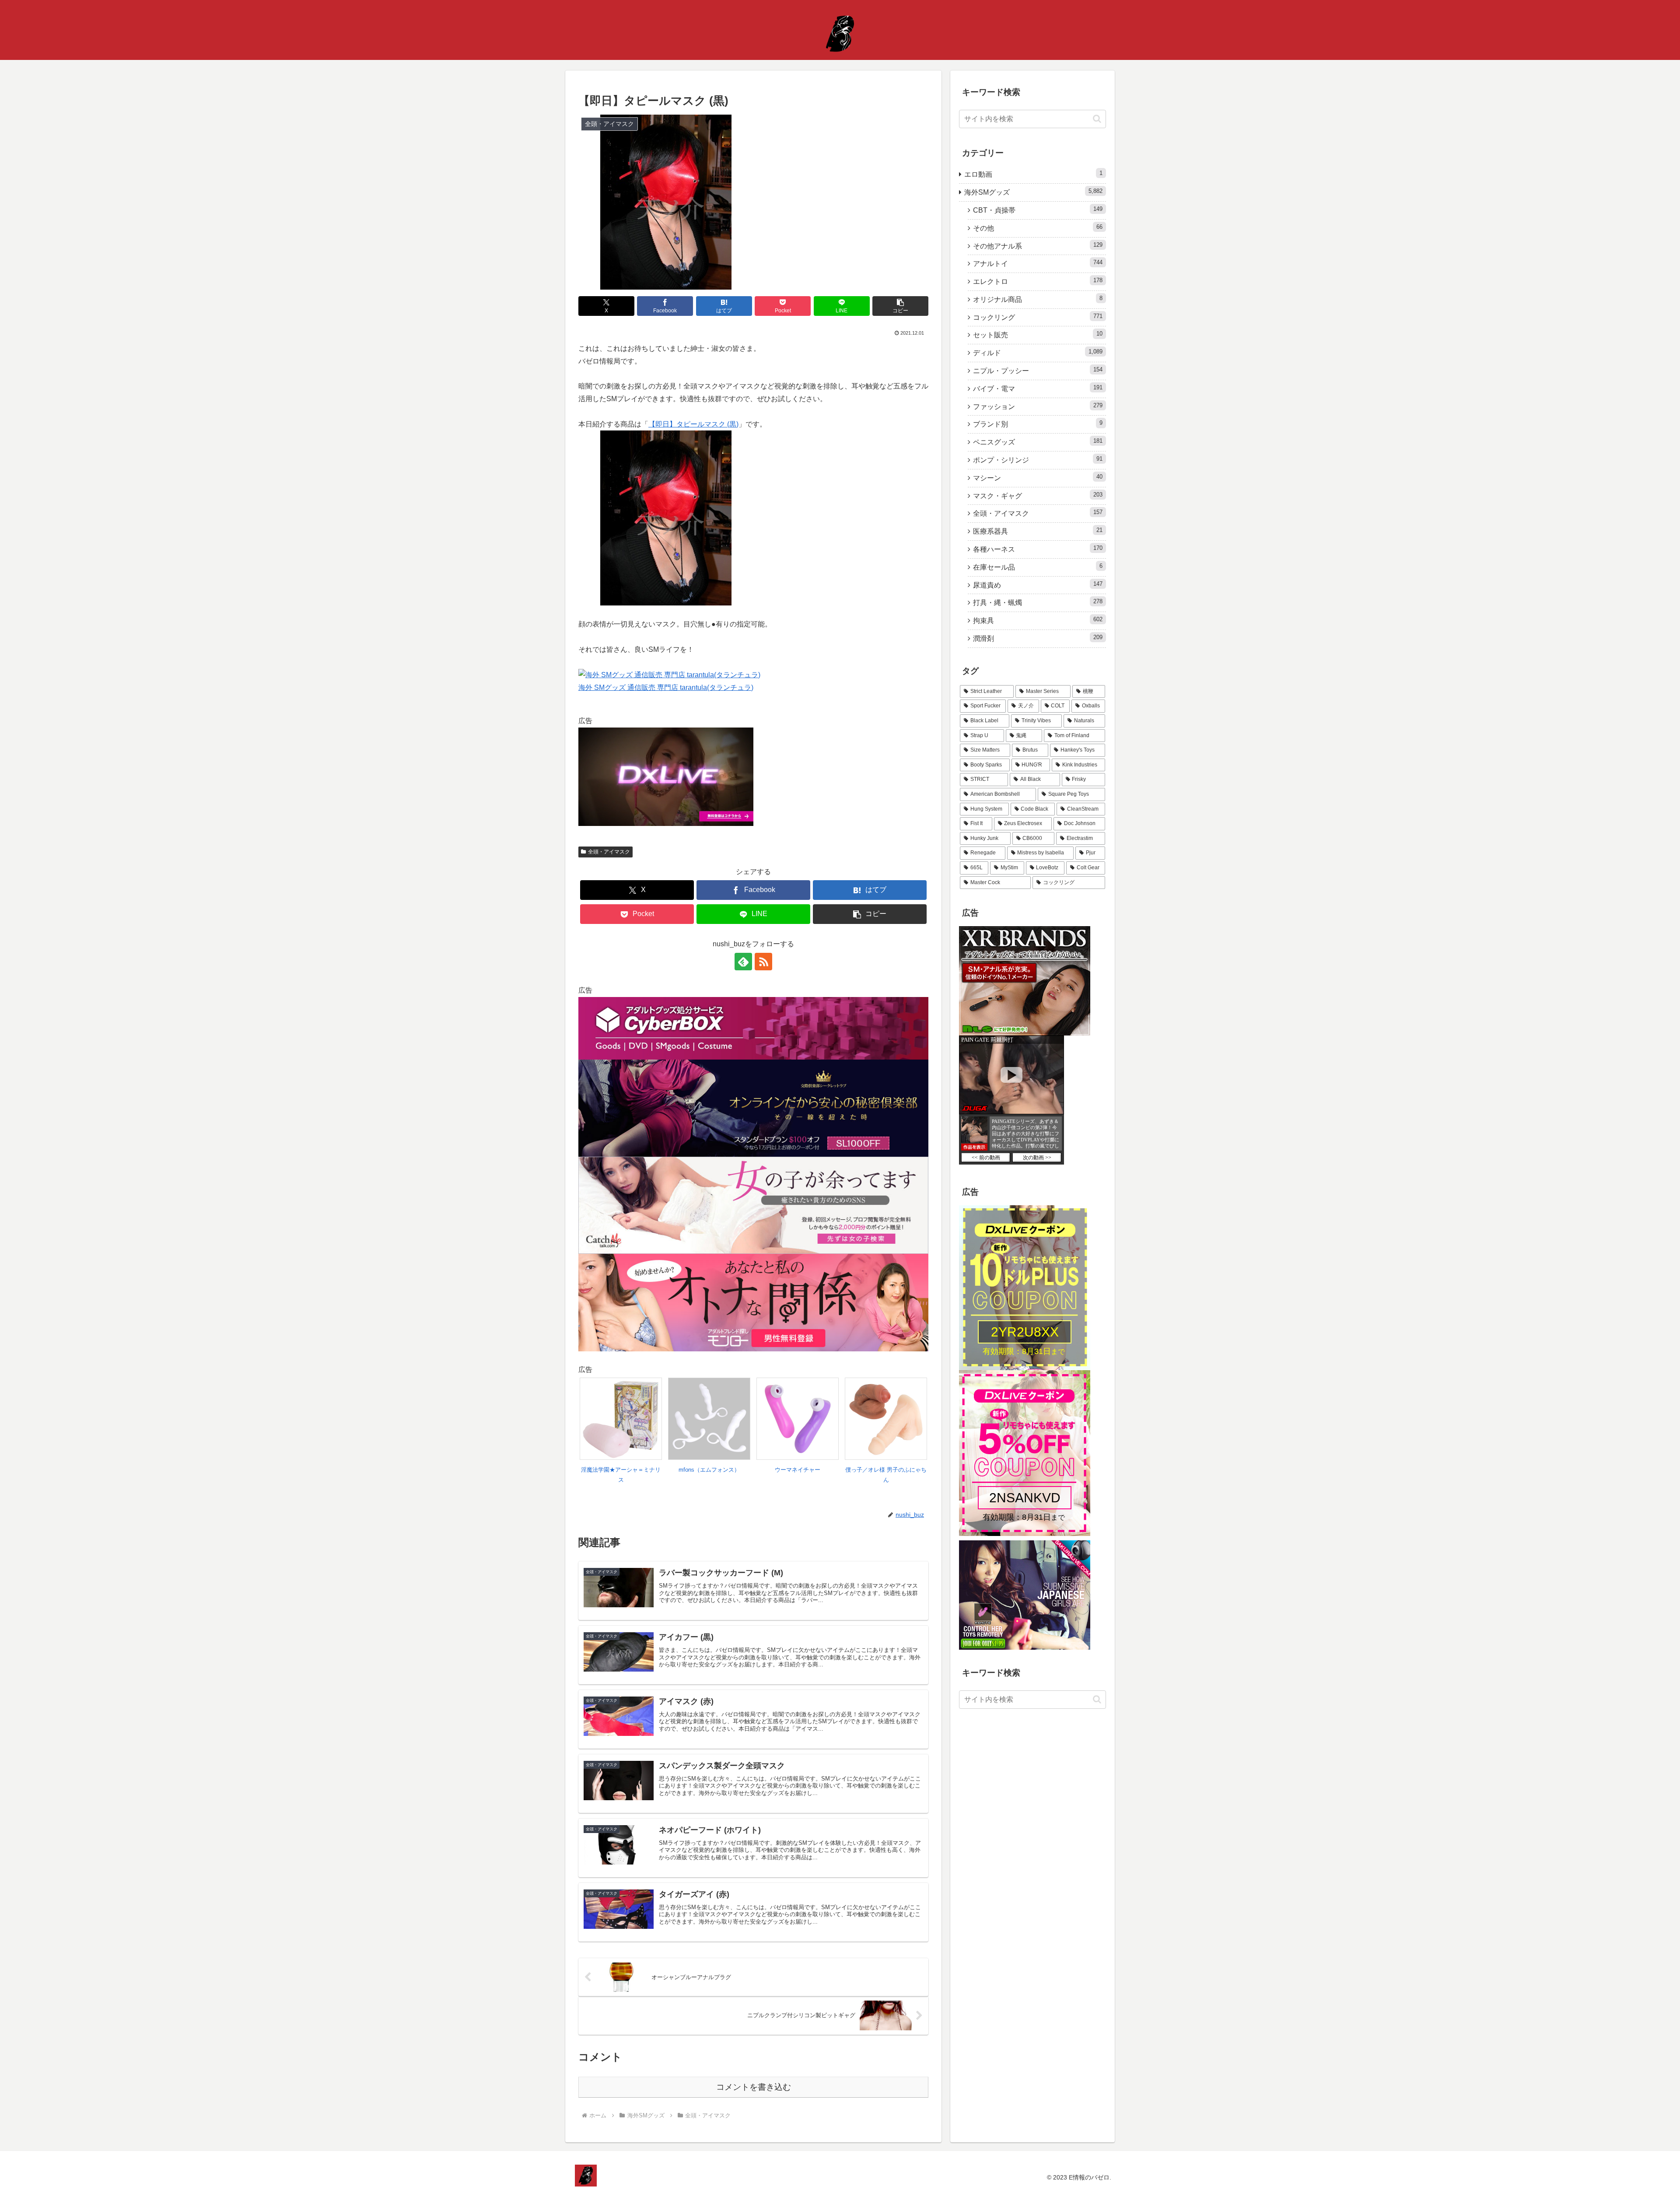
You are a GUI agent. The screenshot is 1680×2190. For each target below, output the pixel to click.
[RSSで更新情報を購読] (763, 962)
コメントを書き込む (754, 2087)
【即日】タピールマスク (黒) (693, 424)
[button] (900, 306)
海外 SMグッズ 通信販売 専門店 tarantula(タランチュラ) (666, 687)
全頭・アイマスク (609, 852)
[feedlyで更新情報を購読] (743, 962)
